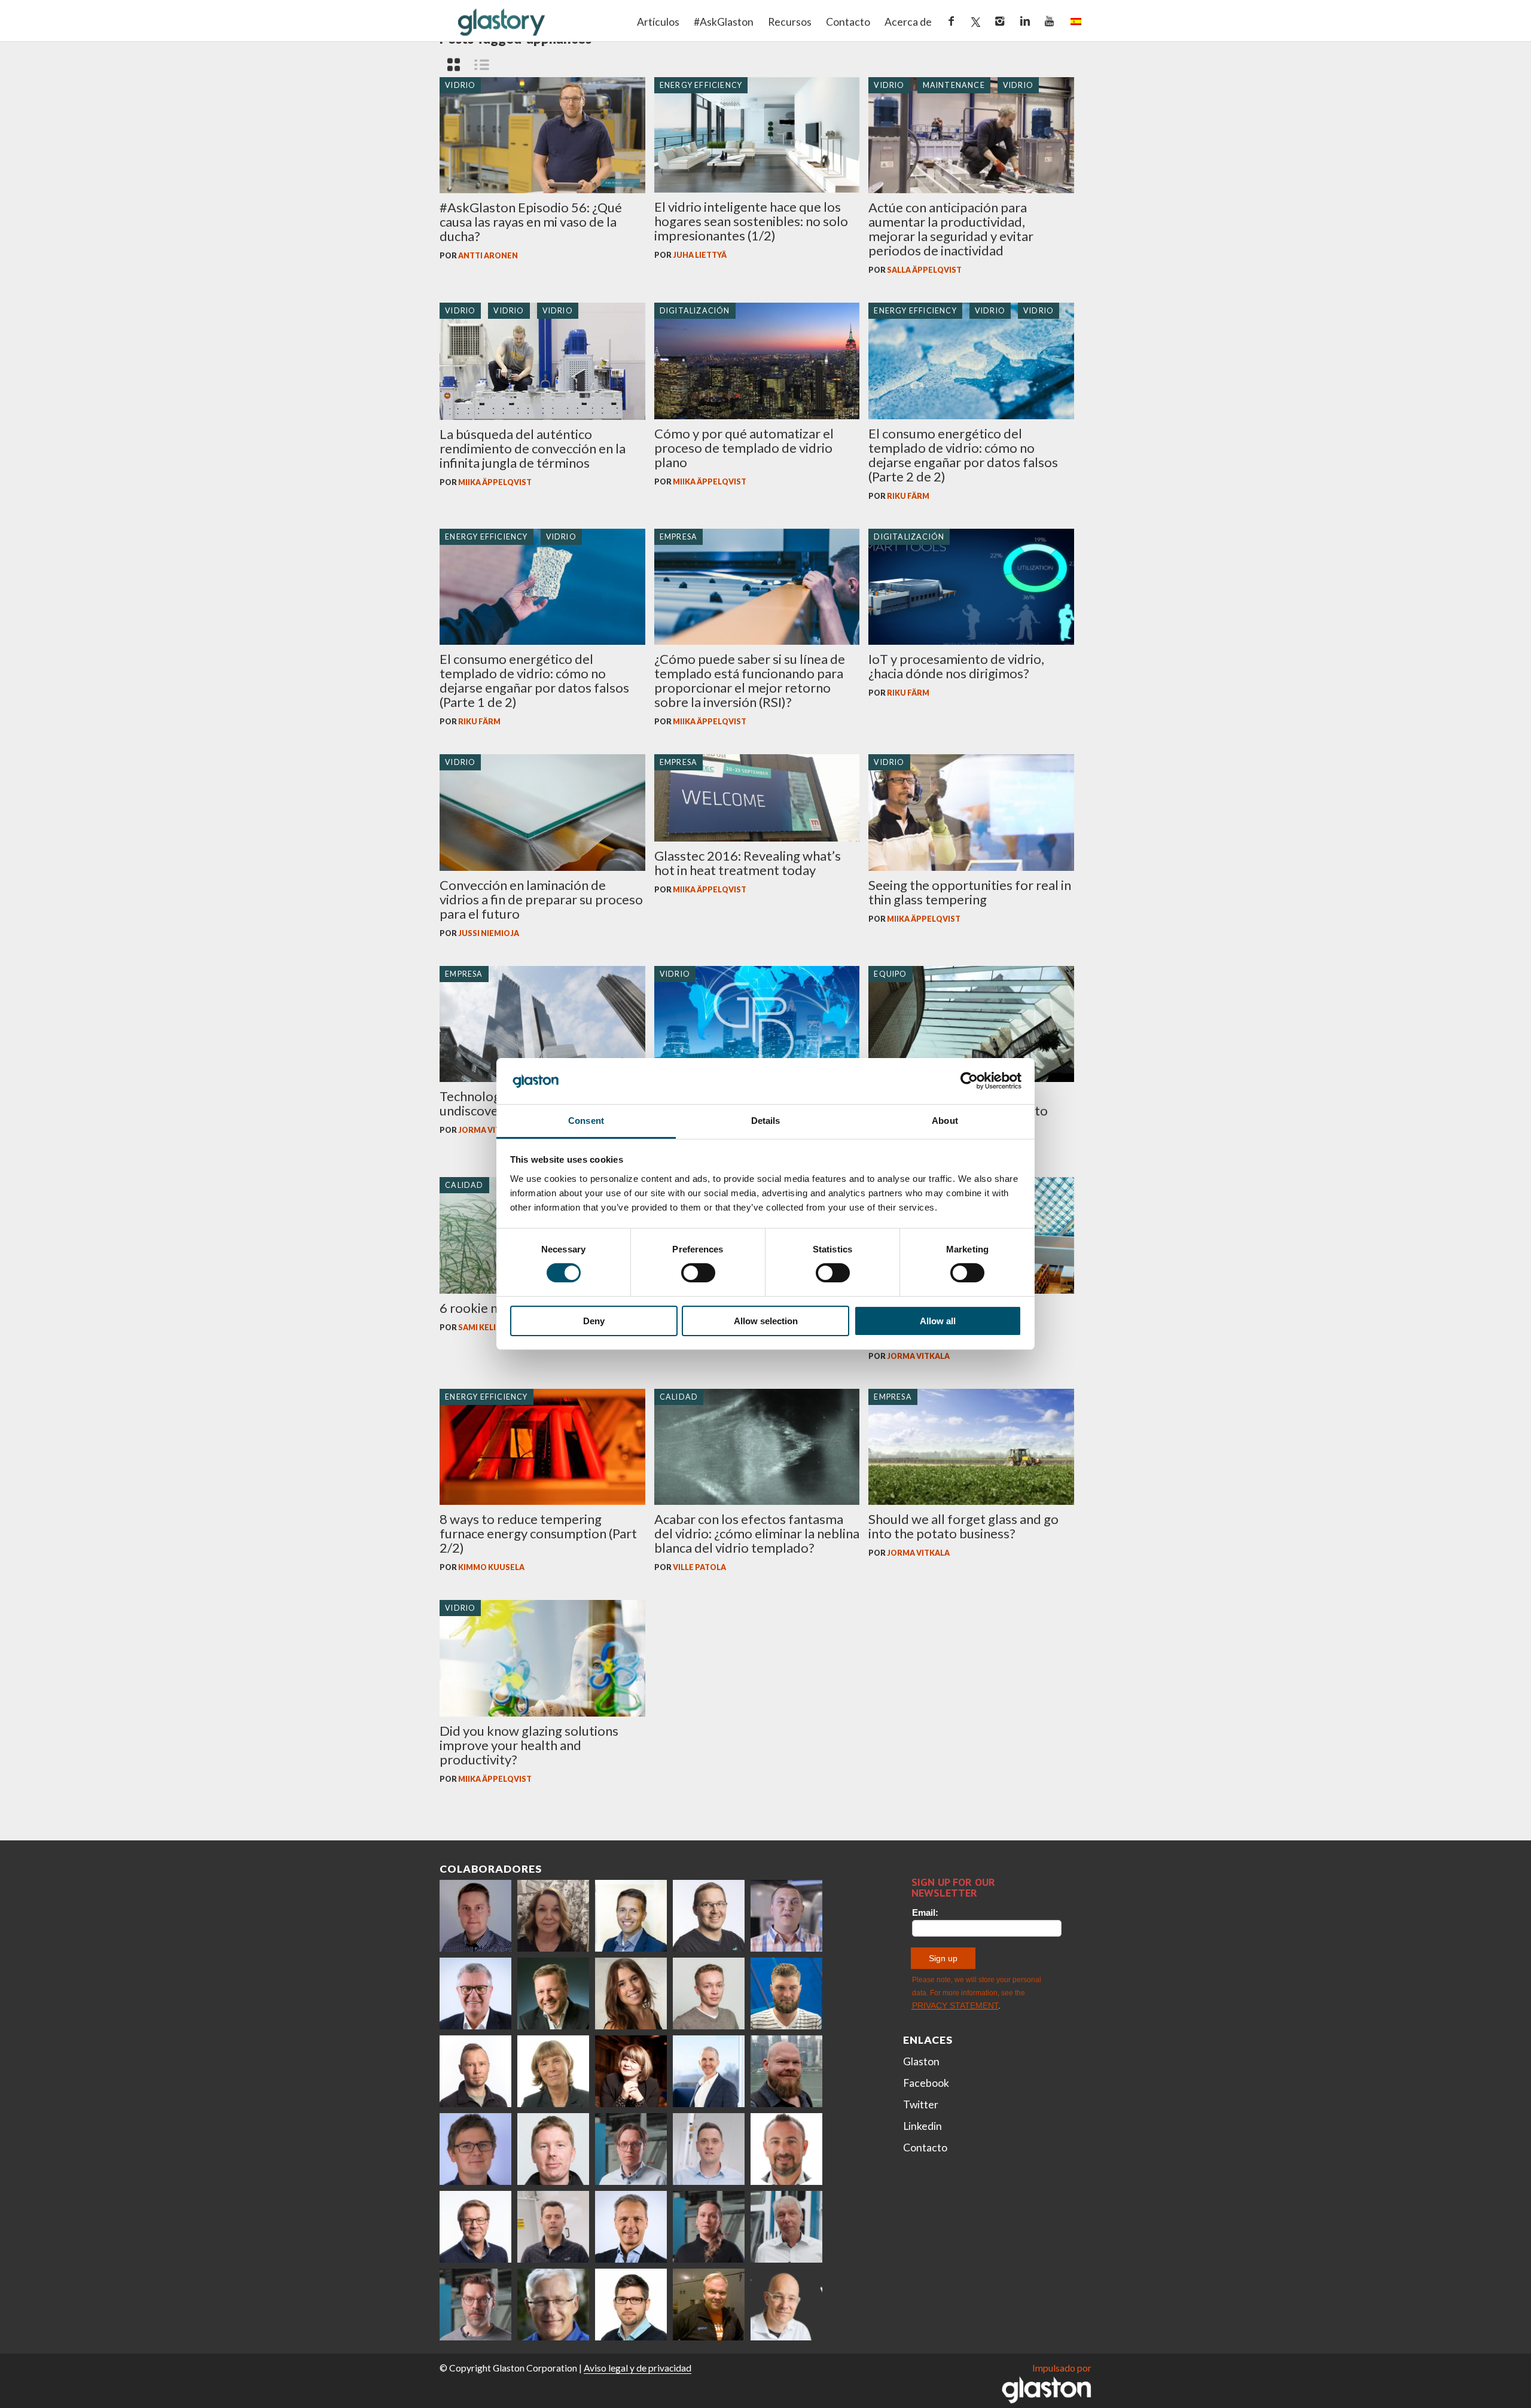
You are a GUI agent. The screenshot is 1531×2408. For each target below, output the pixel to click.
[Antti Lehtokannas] (631, 2149)
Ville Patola (699, 1567)
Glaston (921, 2061)
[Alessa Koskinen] (709, 2227)
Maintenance (954, 85)
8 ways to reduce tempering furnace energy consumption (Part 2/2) (538, 1533)
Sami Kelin (480, 1328)
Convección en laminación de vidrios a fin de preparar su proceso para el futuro (541, 899)
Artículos (658, 22)
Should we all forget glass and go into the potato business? (963, 1526)
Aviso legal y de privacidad (638, 2368)
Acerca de (908, 22)
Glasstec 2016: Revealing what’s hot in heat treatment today (748, 863)
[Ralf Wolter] (786, 2227)
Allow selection (766, 1321)
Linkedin (922, 2126)
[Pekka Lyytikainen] (786, 2071)
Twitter (921, 2104)
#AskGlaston (724, 22)
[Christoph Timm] (786, 2305)
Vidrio (460, 85)
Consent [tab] (586, 1121)
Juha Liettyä (700, 255)
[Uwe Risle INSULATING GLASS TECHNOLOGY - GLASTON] (475, 1994)
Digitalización (695, 311)
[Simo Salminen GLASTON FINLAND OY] (475, 2227)
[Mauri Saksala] (553, 1994)
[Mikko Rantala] (553, 2149)
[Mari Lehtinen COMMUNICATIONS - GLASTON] (553, 1916)
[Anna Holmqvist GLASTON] (631, 2071)
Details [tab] (766, 1121)
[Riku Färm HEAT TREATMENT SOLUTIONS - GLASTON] (475, 1916)
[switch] (698, 1273)
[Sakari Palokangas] (475, 2305)
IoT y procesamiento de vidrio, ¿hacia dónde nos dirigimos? (956, 666)
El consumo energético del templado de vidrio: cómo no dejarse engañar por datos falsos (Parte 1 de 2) (534, 680)
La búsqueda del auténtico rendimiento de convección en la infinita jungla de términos (533, 448)
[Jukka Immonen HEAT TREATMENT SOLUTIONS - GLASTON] (475, 2071)
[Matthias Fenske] (709, 2149)
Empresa (678, 537)
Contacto (848, 22)
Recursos (790, 22)
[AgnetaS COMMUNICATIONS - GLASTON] (553, 2071)
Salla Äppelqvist (924, 270)
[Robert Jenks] (709, 2071)
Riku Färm (908, 496)
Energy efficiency (701, 85)
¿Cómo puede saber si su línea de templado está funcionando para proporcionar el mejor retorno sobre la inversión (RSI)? (750, 680)
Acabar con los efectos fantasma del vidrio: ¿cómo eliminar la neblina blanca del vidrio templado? (757, 1533)
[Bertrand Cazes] (786, 2149)
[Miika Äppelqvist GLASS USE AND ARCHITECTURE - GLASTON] (631, 1916)
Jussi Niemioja (489, 933)
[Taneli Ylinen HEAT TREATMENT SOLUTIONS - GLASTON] (786, 1916)
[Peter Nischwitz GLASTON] (631, 2227)
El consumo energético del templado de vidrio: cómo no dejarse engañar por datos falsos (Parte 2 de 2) (963, 455)
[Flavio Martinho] (553, 2227)
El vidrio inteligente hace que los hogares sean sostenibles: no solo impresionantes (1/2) (751, 221)
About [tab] (945, 1121)
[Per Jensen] (553, 2305)
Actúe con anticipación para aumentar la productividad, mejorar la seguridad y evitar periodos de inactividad (951, 229)
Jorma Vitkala (490, 1130)
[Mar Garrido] (631, 1994)
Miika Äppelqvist (495, 482)
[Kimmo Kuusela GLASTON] (786, 1994)
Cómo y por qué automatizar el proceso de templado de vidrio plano (744, 448)
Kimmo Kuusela (491, 1567)
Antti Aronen (488, 256)
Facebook (926, 2083)
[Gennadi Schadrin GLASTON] (475, 2149)
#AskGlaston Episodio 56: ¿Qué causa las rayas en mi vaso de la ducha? (531, 222)
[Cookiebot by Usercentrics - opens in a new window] (969, 1081)
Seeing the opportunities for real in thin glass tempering (970, 892)
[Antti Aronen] (709, 1916)
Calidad (464, 1185)
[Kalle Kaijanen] (709, 1994)
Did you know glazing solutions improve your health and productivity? (529, 1745)
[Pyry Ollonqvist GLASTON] (631, 2305)
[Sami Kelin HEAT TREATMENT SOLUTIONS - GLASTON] (709, 2305)
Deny (594, 1321)
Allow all (938, 1321)
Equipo (890, 974)
